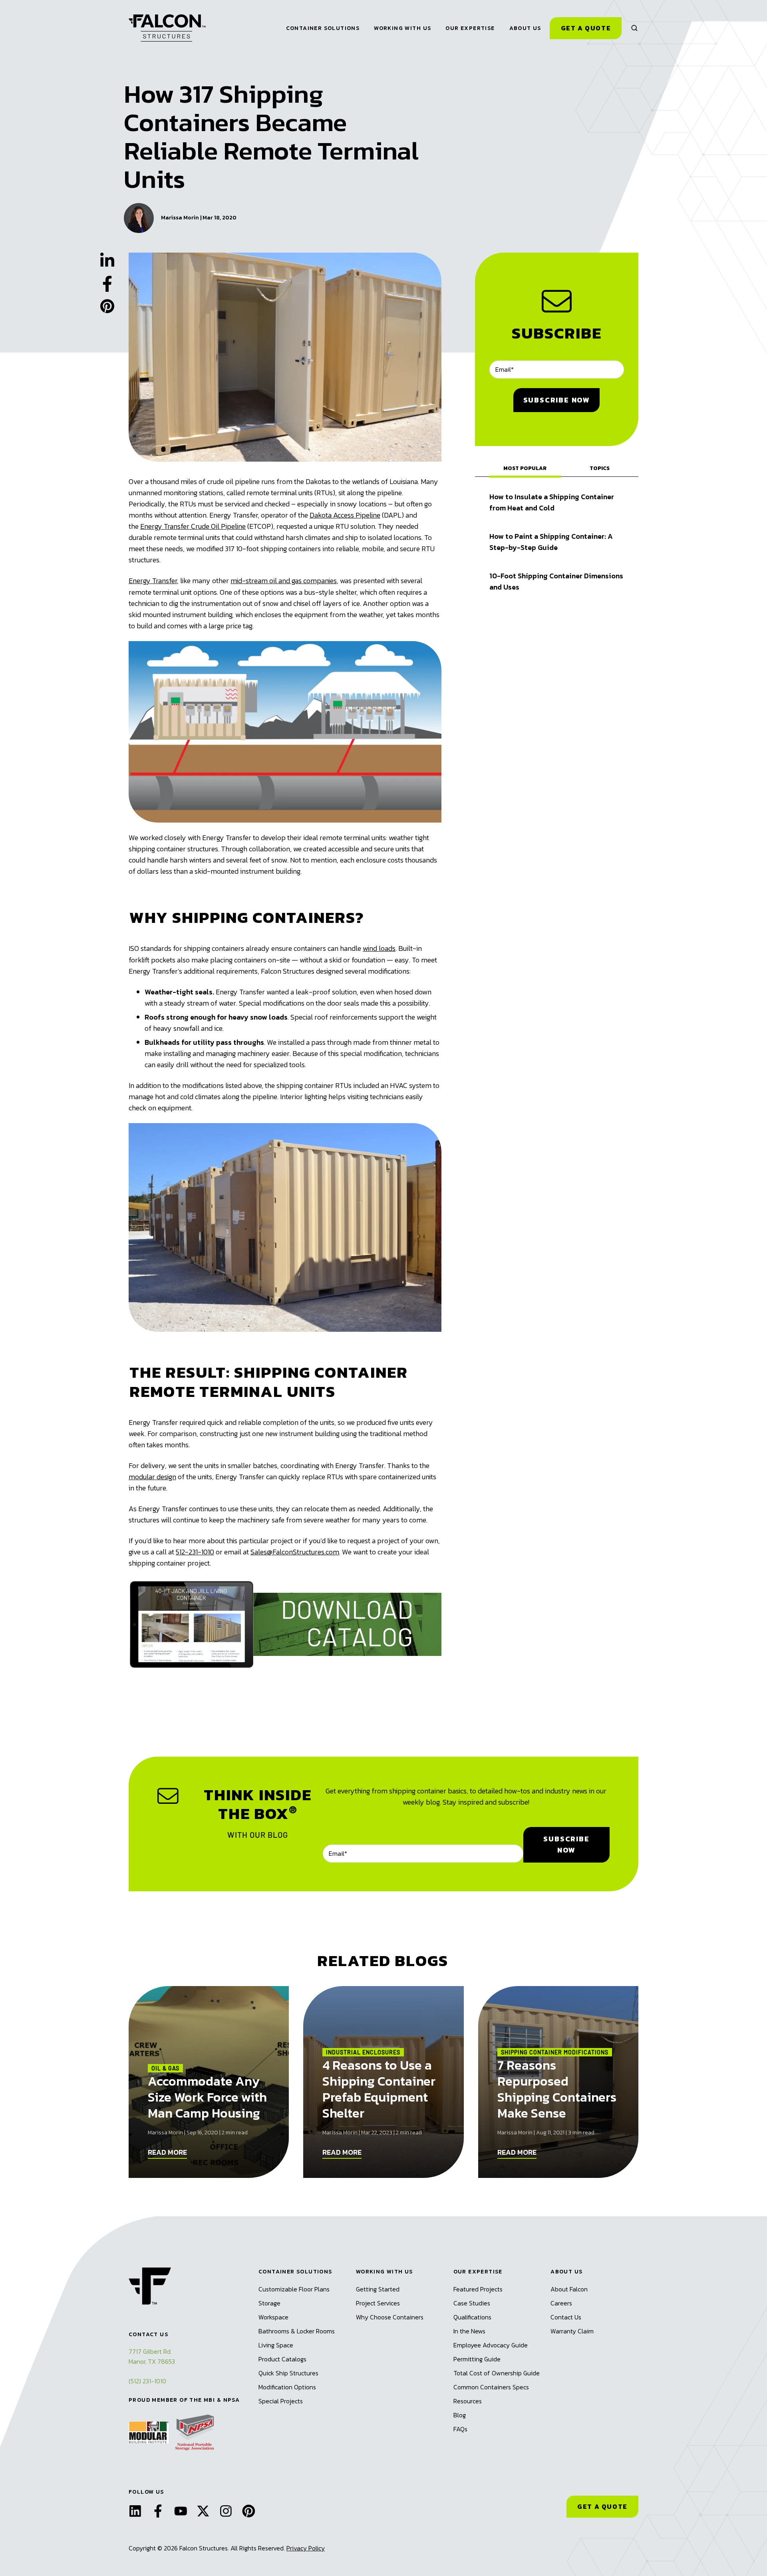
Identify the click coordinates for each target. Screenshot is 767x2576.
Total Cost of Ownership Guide (497, 2373)
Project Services (378, 2303)
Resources (468, 2401)
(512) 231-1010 (147, 2381)
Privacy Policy (306, 2548)
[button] (634, 28)
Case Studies (472, 2303)
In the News (469, 2331)
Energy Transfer (153, 581)
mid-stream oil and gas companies (284, 581)
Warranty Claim (572, 2331)
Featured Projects (478, 2289)
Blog (460, 2415)
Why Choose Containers (390, 2317)
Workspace (273, 2317)
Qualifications (472, 2317)
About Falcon (569, 2289)
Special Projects (281, 2401)
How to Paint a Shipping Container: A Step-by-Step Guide (551, 542)
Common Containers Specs (491, 2387)
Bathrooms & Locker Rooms (297, 2331)
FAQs (460, 2429)
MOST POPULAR (525, 468)
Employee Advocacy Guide (491, 2345)
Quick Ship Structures (288, 2373)
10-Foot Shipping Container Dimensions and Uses (556, 581)
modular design (152, 1477)
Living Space (276, 2345)
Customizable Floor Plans (294, 2289)
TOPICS (600, 468)
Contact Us (566, 2317)
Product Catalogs (282, 2359)
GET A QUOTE (602, 2506)
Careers (561, 2303)
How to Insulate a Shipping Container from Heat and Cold (552, 502)
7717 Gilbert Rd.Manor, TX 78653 (152, 2356)
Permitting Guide (477, 2359)
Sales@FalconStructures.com (295, 1552)
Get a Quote (586, 28)
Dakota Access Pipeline (345, 515)
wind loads (379, 948)
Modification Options (287, 2387)
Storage (269, 2303)
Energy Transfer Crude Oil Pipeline (193, 526)
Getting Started (378, 2289)
